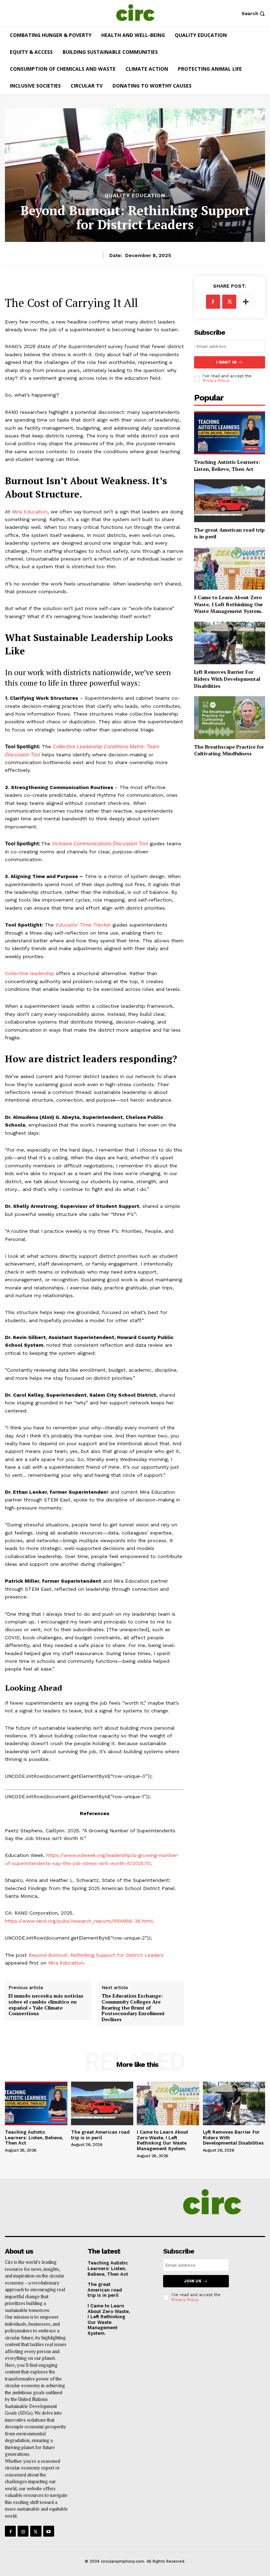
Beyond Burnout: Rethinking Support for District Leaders (96, 1955)
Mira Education (66, 1963)
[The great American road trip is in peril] (230, 501)
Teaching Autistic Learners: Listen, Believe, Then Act (227, 465)
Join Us (193, 2281)
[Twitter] (229, 302)
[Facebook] (213, 302)
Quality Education (135, 196)
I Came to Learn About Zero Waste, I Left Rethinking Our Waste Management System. (229, 604)
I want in (226, 362)
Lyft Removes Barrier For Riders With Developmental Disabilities (227, 679)
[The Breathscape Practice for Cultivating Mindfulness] (230, 717)
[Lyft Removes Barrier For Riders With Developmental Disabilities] (230, 643)
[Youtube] (49, 2531)
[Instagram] (23, 2531)
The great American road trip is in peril (229, 533)
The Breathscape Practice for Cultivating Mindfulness (229, 750)
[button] (254, 14)
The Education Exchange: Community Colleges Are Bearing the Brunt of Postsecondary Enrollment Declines (133, 2008)
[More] (246, 302)
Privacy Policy (216, 381)
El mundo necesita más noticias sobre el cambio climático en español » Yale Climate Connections (46, 2005)
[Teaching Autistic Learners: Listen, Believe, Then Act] (230, 433)
